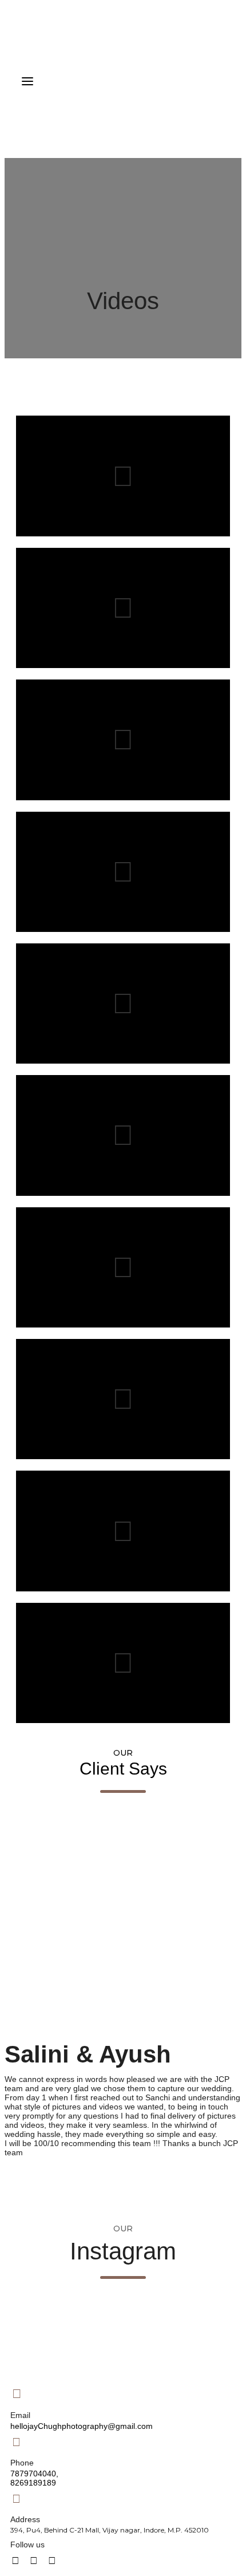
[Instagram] (52, 2561)
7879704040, (34, 2474)
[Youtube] (34, 2561)
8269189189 (33, 2483)
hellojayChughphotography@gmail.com (82, 2426)
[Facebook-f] (15, 2561)
